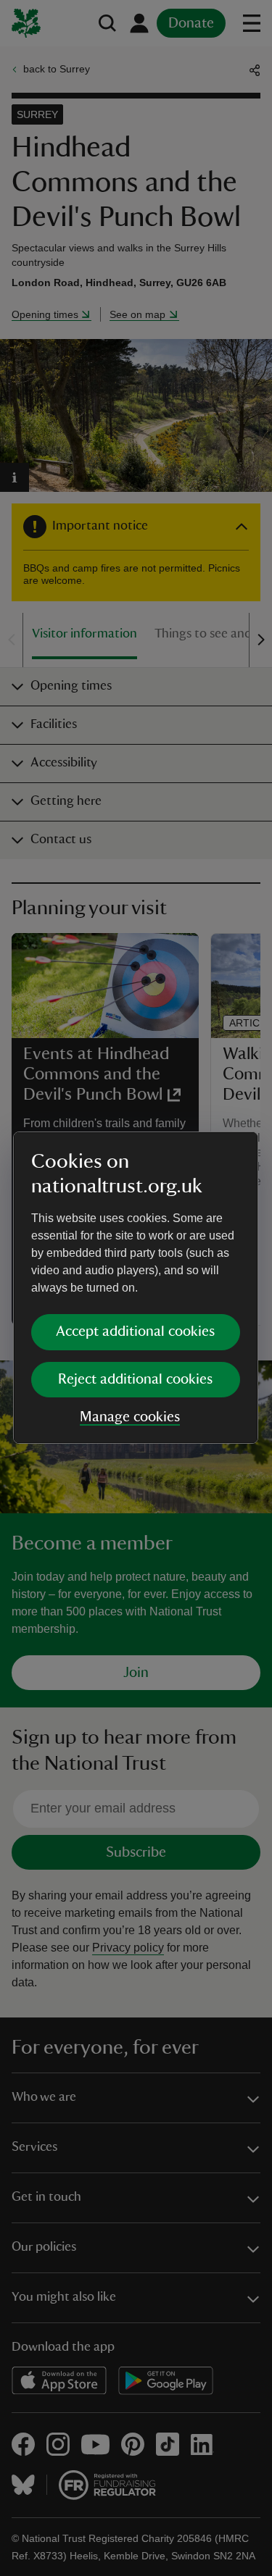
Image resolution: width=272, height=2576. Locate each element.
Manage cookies (130, 1417)
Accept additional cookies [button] (135, 1331)
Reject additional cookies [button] (135, 1379)
